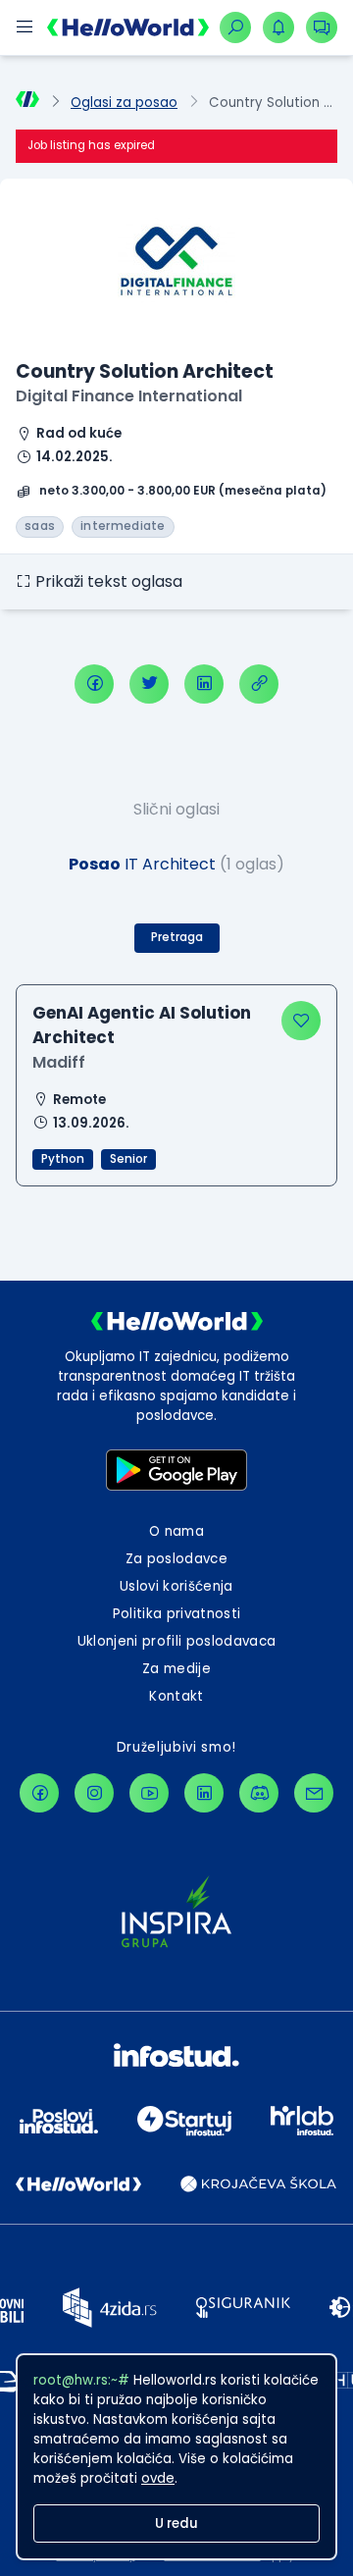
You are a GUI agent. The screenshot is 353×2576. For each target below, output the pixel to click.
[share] (259, 684)
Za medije (176, 1669)
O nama (176, 1531)
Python (63, 1159)
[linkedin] (204, 684)
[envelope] (314, 1793)
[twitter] (149, 684)
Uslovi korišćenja (176, 1586)
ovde (158, 2478)
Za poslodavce (176, 1559)
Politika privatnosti (177, 1614)
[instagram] (94, 1793)
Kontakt (176, 1696)
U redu (176, 2523)
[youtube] (149, 1793)
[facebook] (94, 684)
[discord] (259, 1793)
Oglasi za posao (124, 103)
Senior (128, 1159)
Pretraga (177, 937)
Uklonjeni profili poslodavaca (177, 1641)
